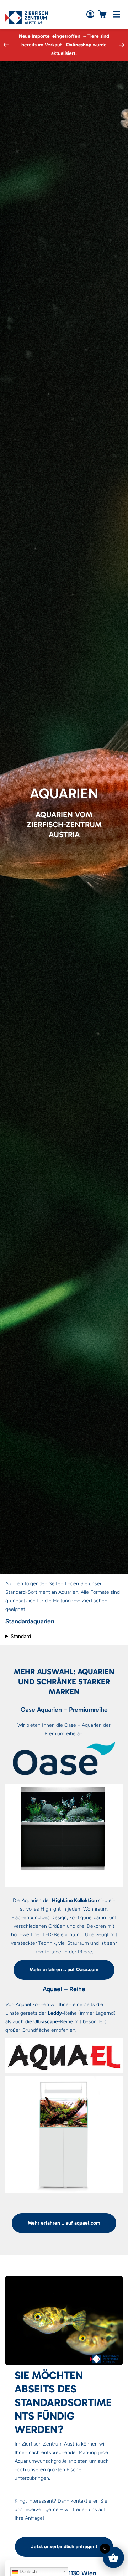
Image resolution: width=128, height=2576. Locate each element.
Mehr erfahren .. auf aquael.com (64, 2223)
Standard (21, 1636)
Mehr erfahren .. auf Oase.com (64, 1970)
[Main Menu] (116, 14)
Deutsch (27, 2572)
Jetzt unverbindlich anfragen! (64, 2547)
